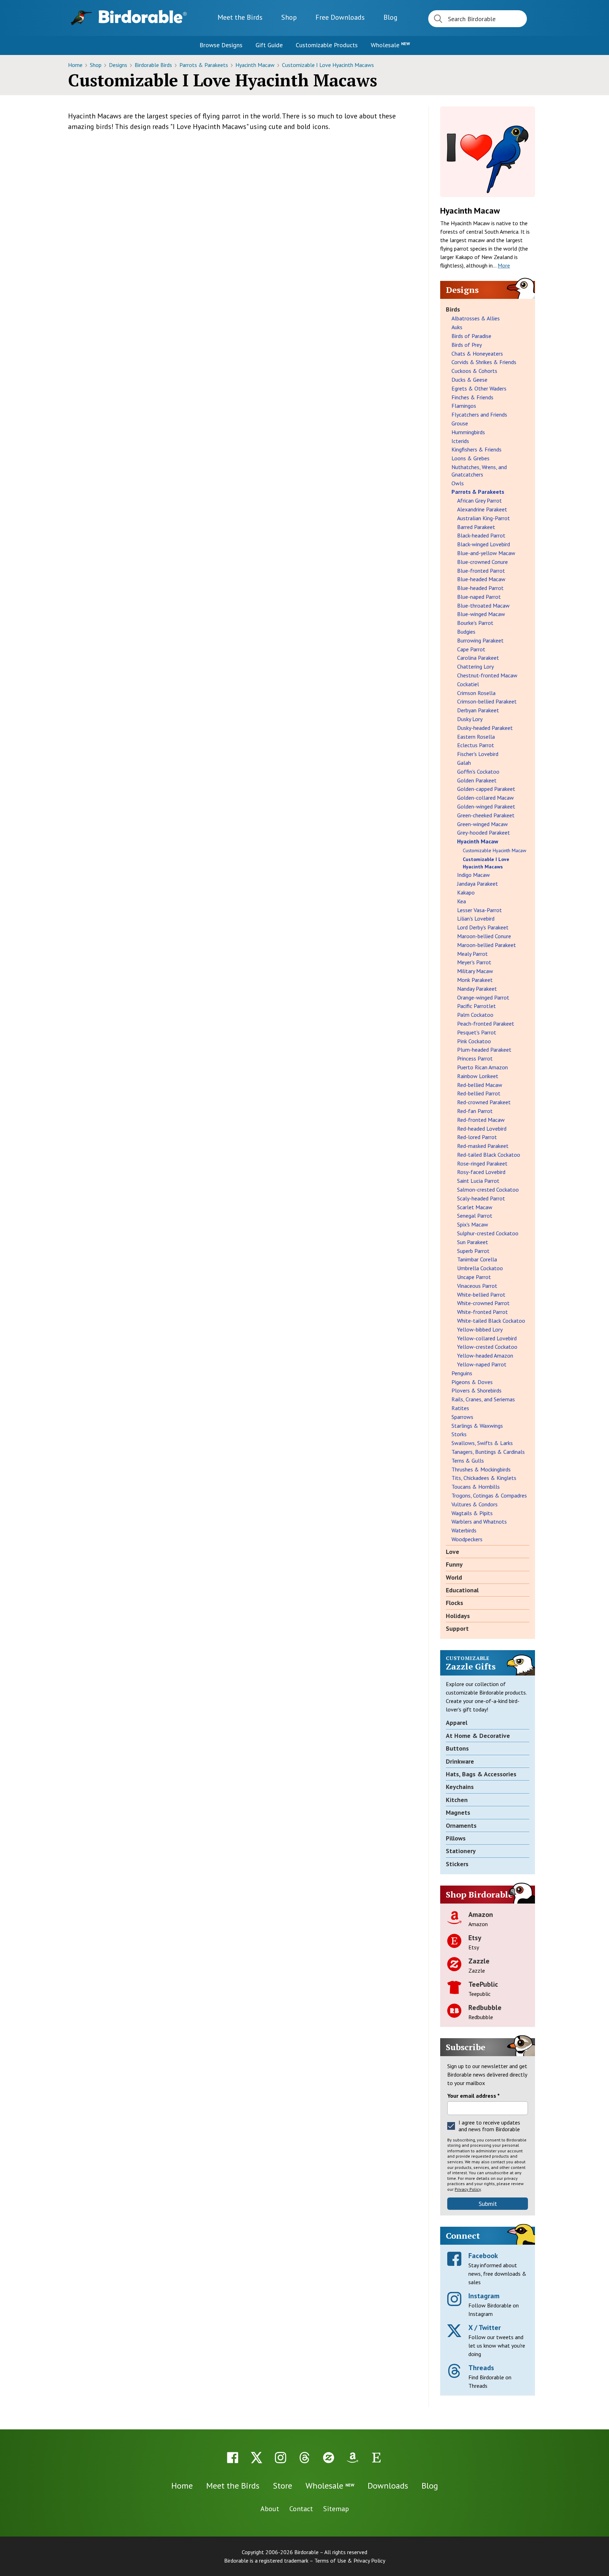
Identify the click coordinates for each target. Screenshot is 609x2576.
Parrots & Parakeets (204, 65)
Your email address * (473, 2096)
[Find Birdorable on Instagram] (281, 2458)
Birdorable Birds (154, 65)
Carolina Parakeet (478, 658)
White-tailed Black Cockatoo (491, 1321)
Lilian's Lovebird (476, 918)
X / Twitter (485, 2328)
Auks (457, 327)
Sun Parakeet (473, 1242)
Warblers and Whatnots (479, 1521)
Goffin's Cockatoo (478, 771)
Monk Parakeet (475, 980)
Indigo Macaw (473, 875)
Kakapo (466, 892)
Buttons (457, 1748)
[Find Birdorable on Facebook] (233, 2458)
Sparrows (462, 1417)
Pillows (456, 1838)
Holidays (458, 1616)
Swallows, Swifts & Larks (482, 1443)
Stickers (457, 1864)
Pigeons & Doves (472, 1382)
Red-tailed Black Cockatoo (489, 1155)
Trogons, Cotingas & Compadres (489, 1495)
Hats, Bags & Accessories (481, 1774)
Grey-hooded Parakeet (484, 832)
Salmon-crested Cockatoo (488, 1189)
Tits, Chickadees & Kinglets (484, 1478)
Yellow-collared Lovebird (487, 1338)
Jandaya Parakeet (478, 884)
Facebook (483, 2256)
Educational (462, 1590)
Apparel (457, 1723)
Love (453, 1552)
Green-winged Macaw (482, 824)
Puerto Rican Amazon (482, 1067)
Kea (462, 901)
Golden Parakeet (477, 780)
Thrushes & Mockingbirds (481, 1469)
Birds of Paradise (471, 336)
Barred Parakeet (476, 527)
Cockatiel (468, 684)
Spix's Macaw (473, 1224)
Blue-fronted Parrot (481, 571)
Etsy (475, 1938)
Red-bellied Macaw (480, 1085)
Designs (119, 65)
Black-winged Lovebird (484, 544)
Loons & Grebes (470, 458)
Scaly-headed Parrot (481, 1198)
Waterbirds (464, 1530)
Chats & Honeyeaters (477, 353)
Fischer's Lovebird (478, 754)
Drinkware (460, 1761)
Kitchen (457, 1800)
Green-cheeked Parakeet (486, 815)
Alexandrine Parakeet (482, 509)
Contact (301, 2509)
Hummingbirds (468, 432)
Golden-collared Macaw (485, 798)
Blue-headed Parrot (480, 588)
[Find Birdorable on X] (257, 2458)
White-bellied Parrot (481, 1295)
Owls (458, 483)
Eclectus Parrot (476, 745)
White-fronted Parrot (482, 1312)
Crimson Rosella (476, 693)
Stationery (461, 1851)
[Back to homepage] (143, 17)
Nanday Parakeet (477, 989)
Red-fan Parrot (475, 1111)
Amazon (481, 1914)
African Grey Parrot (479, 500)
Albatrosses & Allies (476, 318)
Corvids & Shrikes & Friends (484, 362)
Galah (464, 763)
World (454, 1577)
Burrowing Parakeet (480, 640)
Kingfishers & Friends (476, 449)
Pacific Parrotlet (476, 1006)
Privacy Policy (468, 2189)
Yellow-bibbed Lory (480, 1329)
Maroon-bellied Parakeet (487, 945)
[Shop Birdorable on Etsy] (376, 2458)
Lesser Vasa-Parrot (479, 910)
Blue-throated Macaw (483, 605)
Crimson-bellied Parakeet (487, 701)
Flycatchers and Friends (479, 414)
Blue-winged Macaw (481, 614)
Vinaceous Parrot (477, 1286)
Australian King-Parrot (484, 518)
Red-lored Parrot (477, 1137)
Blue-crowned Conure (482, 562)
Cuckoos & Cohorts (474, 371)
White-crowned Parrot (483, 1303)
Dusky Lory (470, 719)
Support (457, 1628)
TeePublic (483, 1984)
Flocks (454, 1603)
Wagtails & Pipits (472, 1513)
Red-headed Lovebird (482, 1129)
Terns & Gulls (468, 1461)
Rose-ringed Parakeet (482, 1163)
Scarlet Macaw (475, 1207)
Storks (459, 1434)
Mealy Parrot (472, 954)
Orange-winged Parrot (483, 997)
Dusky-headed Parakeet (485, 728)
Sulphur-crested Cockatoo (488, 1233)
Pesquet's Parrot (477, 1032)
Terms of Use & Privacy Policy (350, 2560)
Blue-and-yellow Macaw (486, 553)
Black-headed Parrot (481, 535)
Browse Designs (221, 45)
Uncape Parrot (474, 1277)
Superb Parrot (473, 1251)
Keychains (460, 1787)
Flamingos (464, 406)
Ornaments (461, 1825)
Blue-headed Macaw (481, 579)
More (504, 265)
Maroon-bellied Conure (484, 936)
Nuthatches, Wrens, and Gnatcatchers (479, 471)
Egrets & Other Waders (479, 388)
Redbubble (485, 2008)
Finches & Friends (472, 397)
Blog (390, 17)
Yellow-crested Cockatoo (487, 1347)
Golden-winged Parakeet (486, 806)
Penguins (462, 1373)
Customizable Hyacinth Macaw (494, 850)
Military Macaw (475, 971)
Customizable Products (327, 45)
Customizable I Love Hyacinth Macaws (328, 65)
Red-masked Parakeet (483, 1146)
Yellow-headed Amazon (485, 1355)
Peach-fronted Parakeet (486, 1023)
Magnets (458, 1812)
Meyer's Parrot (474, 962)
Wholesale (390, 45)
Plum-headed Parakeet (484, 1050)
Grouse (460, 423)
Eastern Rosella (476, 737)
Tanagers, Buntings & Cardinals (488, 1452)
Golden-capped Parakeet (486, 789)
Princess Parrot (475, 1058)
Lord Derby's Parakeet (483, 927)
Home (76, 65)
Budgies (466, 632)
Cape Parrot (471, 649)
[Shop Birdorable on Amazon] (352, 2458)
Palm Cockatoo (475, 1015)
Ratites (460, 1408)
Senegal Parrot (475, 1216)
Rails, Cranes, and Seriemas (483, 1399)
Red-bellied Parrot (479, 1093)
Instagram (484, 2296)
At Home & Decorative (478, 1736)
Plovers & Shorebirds (476, 1390)
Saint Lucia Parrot (478, 1181)
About (270, 2509)
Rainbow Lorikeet (478, 1076)
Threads (481, 2368)
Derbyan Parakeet (478, 710)
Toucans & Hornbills (476, 1487)
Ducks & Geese (469, 380)
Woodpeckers (467, 1539)
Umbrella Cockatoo (480, 1268)
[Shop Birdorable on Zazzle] (328, 2458)
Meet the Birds (240, 17)
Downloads (340, 17)
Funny (454, 1564)
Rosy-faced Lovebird (481, 1172)
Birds (453, 309)
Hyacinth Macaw (256, 65)
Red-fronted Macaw (481, 1120)
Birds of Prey (467, 345)
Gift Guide (269, 45)
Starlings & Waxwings (477, 1426)
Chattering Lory (475, 666)
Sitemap (336, 2509)
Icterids (460, 441)
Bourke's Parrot (475, 623)
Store (282, 2486)
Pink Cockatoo (474, 1041)
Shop (289, 17)
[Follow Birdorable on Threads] (304, 2458)
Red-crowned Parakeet (484, 1102)
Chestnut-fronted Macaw (487, 675)
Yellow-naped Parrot (482, 1364)
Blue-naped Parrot (479, 597)
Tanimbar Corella (477, 1259)
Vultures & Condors (475, 1504)
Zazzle (479, 1961)
